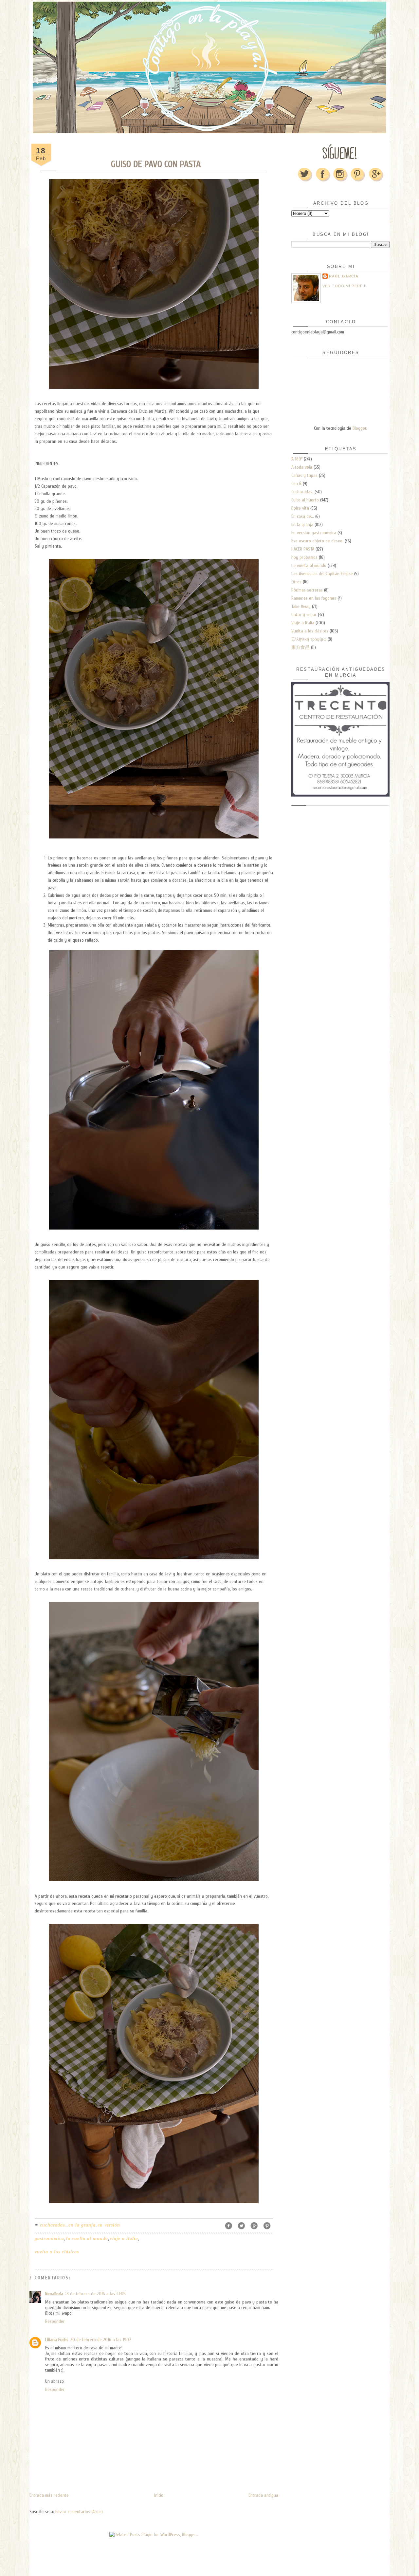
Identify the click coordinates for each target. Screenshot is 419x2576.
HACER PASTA (303, 549)
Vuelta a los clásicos (57, 2252)
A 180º (297, 459)
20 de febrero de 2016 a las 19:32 (101, 2340)
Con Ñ (296, 484)
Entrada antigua (263, 2495)
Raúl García (344, 276)
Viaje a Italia (124, 2238)
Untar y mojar (304, 615)
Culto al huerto (305, 500)
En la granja (82, 2225)
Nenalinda (54, 2294)
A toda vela (302, 467)
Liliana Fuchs (57, 2340)
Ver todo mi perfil (344, 286)
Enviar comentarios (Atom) (79, 2512)
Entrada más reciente (49, 2495)
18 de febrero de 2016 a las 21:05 (95, 2294)
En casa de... (303, 516)
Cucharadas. (53, 2225)
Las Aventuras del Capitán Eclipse (322, 574)
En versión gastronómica (314, 533)
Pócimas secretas (307, 590)
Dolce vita (300, 508)
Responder (55, 2321)
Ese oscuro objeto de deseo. (317, 541)
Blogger (359, 428)
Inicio (159, 2495)
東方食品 (301, 647)
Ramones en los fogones (314, 598)
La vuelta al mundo (87, 2238)
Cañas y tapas (304, 475)
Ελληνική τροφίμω (309, 639)
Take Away (301, 606)
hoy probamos (304, 557)
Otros (296, 582)
